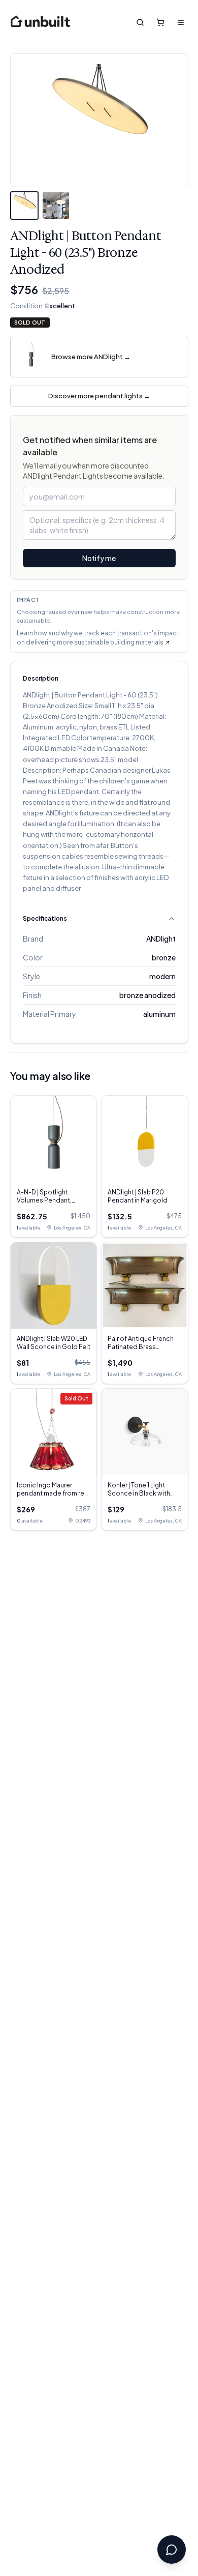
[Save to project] (173, 69)
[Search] (140, 22)
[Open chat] (172, 2550)
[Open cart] (160, 22)
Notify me (99, 558)
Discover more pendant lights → (99, 396)
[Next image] (173, 121)
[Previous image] (26, 121)
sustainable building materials (119, 642)
